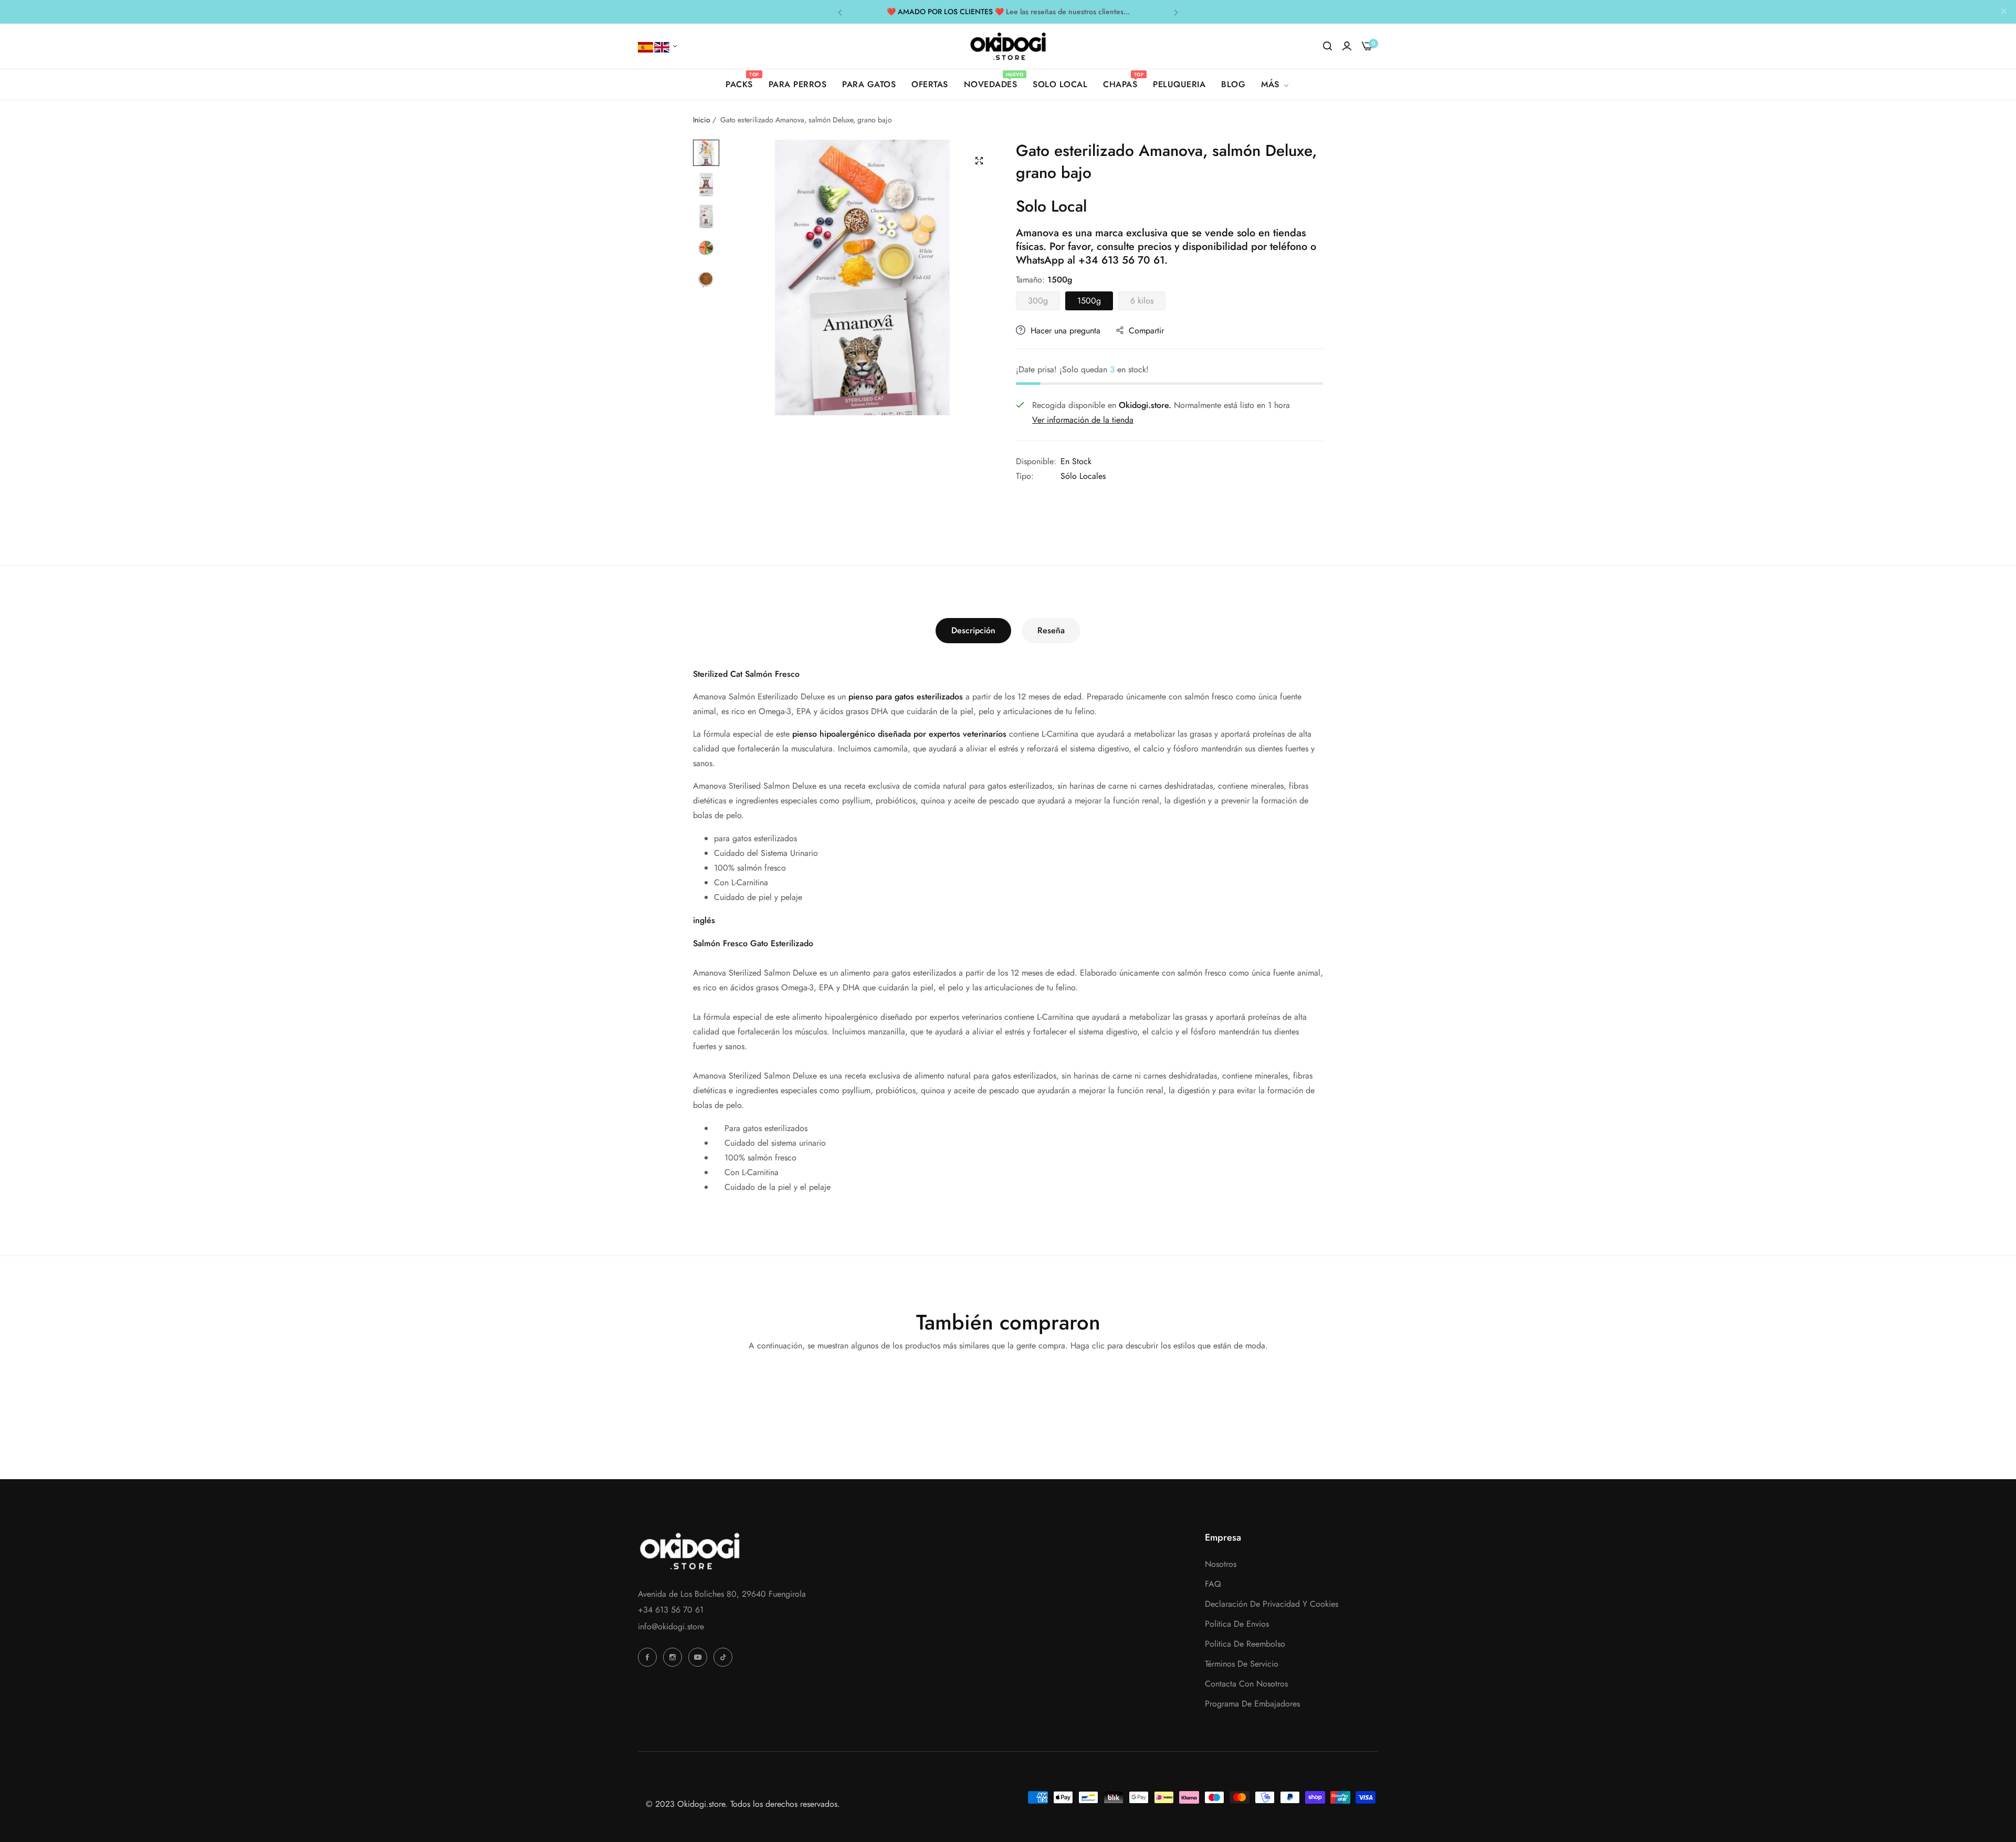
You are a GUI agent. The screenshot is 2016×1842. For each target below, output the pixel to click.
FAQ (1213, 1584)
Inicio (702, 120)
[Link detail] (649, 1657)
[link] (1276, 85)
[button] (840, 12)
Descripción (973, 630)
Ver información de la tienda (1083, 420)
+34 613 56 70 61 (1121, 260)
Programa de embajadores (1252, 1704)
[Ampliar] (979, 161)
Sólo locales (1083, 476)
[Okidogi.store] (1008, 46)
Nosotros (1221, 1564)
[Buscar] (1327, 46)
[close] (2004, 12)
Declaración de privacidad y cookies (1272, 1604)
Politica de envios (1237, 1624)
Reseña (1051, 630)
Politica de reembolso (1245, 1644)
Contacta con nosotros (1246, 1684)
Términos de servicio (1242, 1664)
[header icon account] (1347, 46)
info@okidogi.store (671, 1626)
